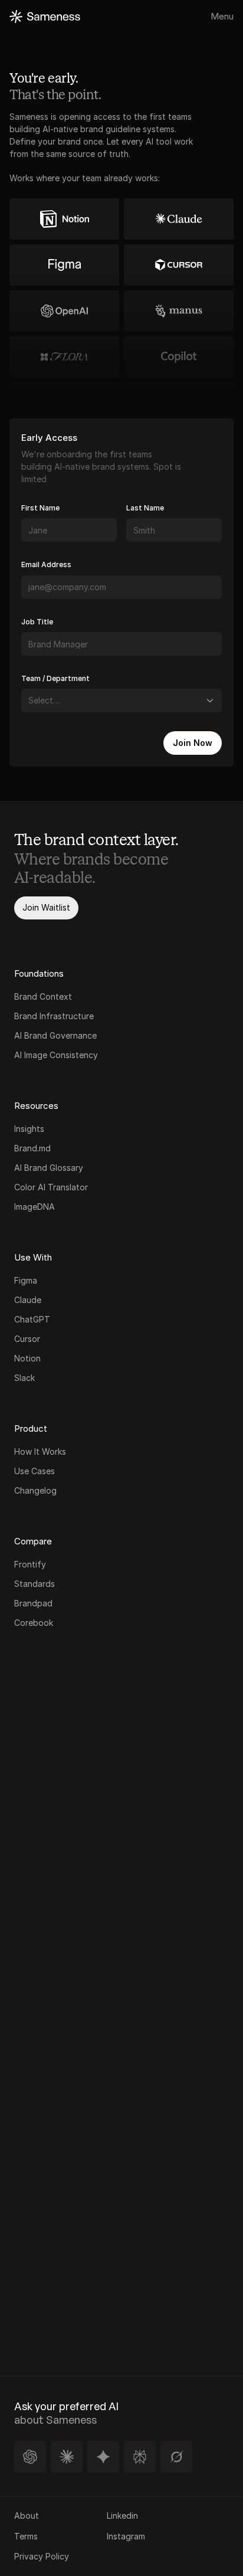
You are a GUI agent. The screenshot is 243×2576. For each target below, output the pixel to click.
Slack (24, 1378)
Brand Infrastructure (55, 1016)
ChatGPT (32, 1319)
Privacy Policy (42, 2556)
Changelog (35, 1490)
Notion (27, 1358)
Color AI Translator (51, 1187)
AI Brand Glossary (49, 1168)
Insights (29, 1129)
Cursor (27, 1339)
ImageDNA (35, 1207)
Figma (26, 1280)
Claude (28, 1300)
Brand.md (32, 1148)
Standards (35, 1584)
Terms (26, 2536)
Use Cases (35, 1471)
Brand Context (43, 996)
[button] (30, 2457)
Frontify (30, 1564)
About (27, 2516)
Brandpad (33, 1603)
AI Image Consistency (56, 1055)
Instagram (126, 2536)
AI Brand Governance (55, 1035)
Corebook (34, 1623)
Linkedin (122, 2516)
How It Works (40, 1451)
